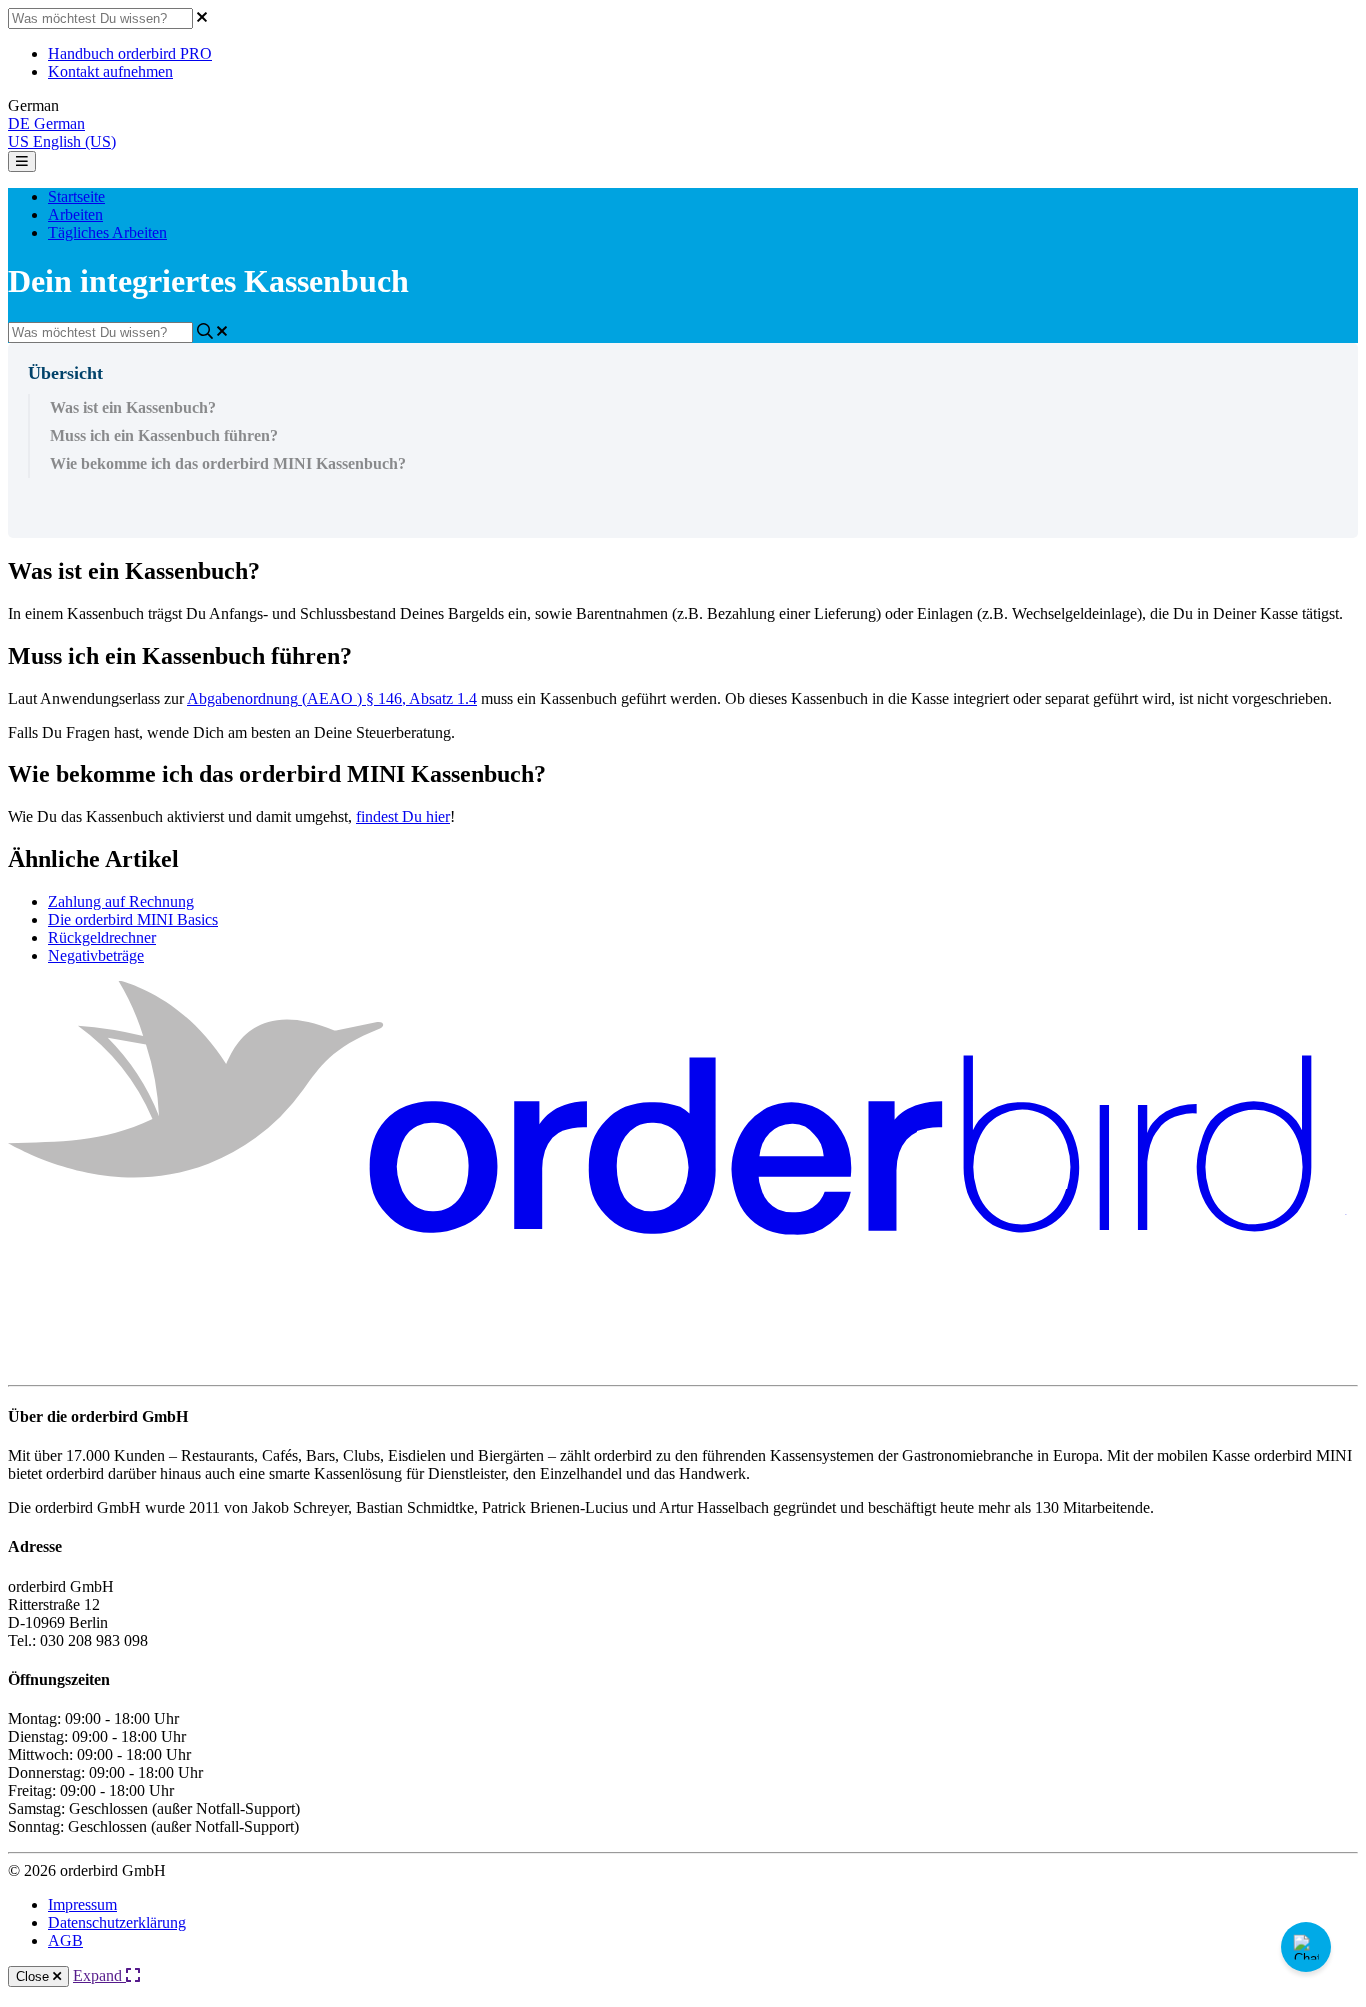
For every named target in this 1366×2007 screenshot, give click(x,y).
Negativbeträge (96, 955)
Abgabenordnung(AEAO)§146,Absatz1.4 (332, 698)
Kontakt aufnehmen (110, 71)
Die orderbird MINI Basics (133, 919)
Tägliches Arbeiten (107, 232)
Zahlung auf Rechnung (121, 901)
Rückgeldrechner (102, 937)
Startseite (76, 196)
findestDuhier (403, 816)
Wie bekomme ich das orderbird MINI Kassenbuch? (228, 463)
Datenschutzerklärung (117, 1922)
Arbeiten (75, 214)
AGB (65, 1940)
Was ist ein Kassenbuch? (133, 407)
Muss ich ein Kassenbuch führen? (164, 435)
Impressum (82, 1904)
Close (34, 1976)
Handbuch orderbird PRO (130, 53)
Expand (99, 1975)
